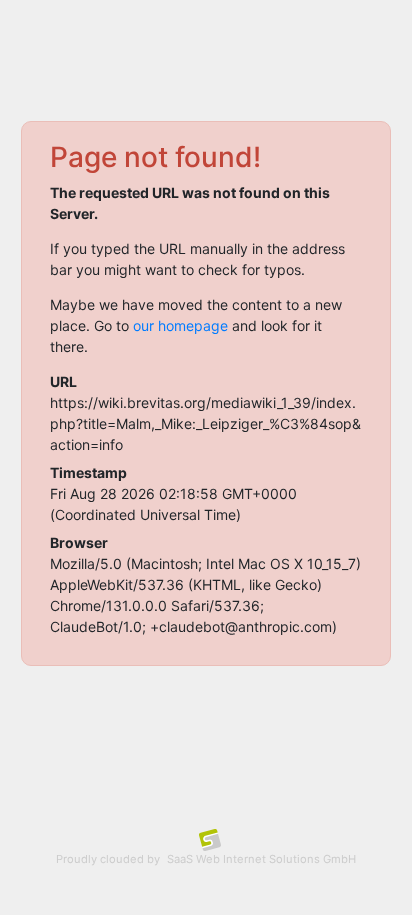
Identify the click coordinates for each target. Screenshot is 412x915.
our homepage (180, 325)
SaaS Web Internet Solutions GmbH (261, 859)
